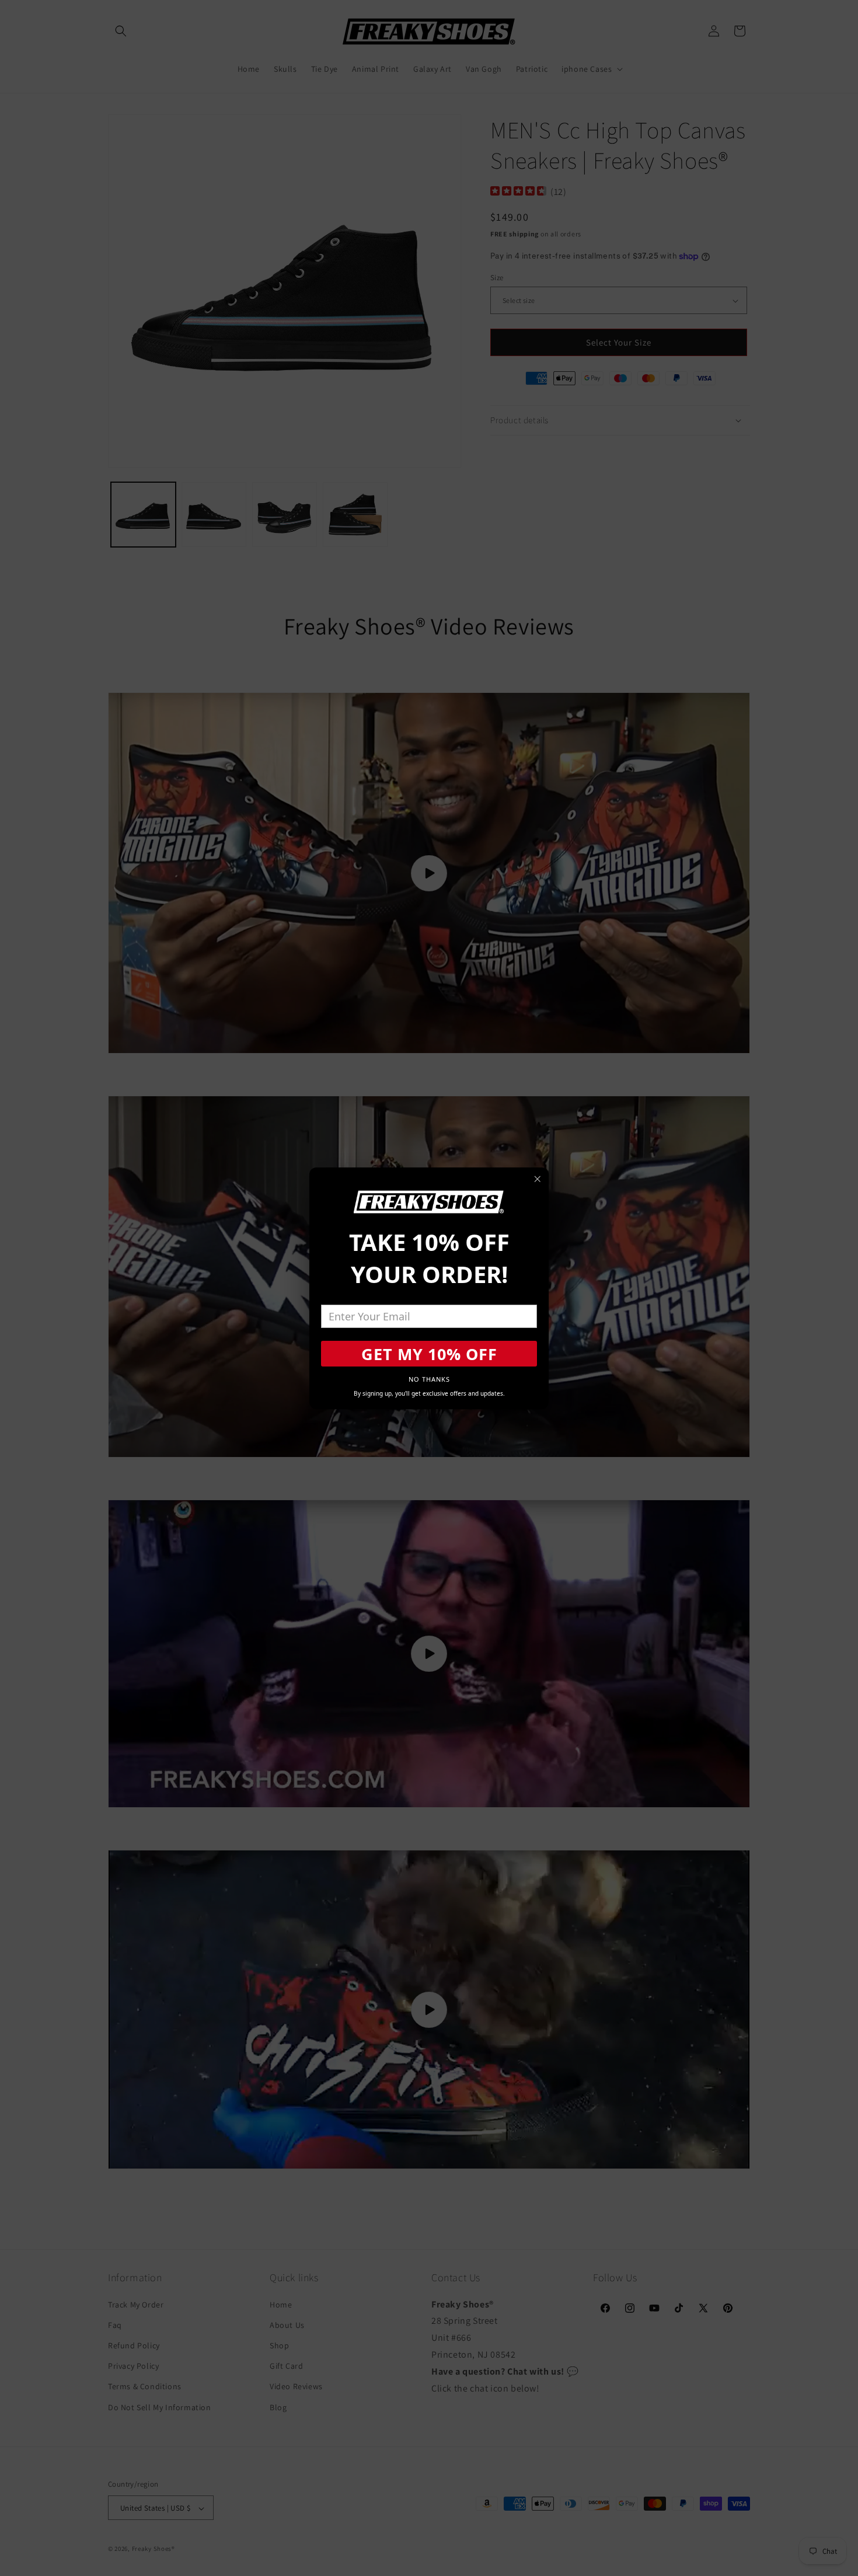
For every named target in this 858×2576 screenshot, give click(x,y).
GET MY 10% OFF (429, 1354)
